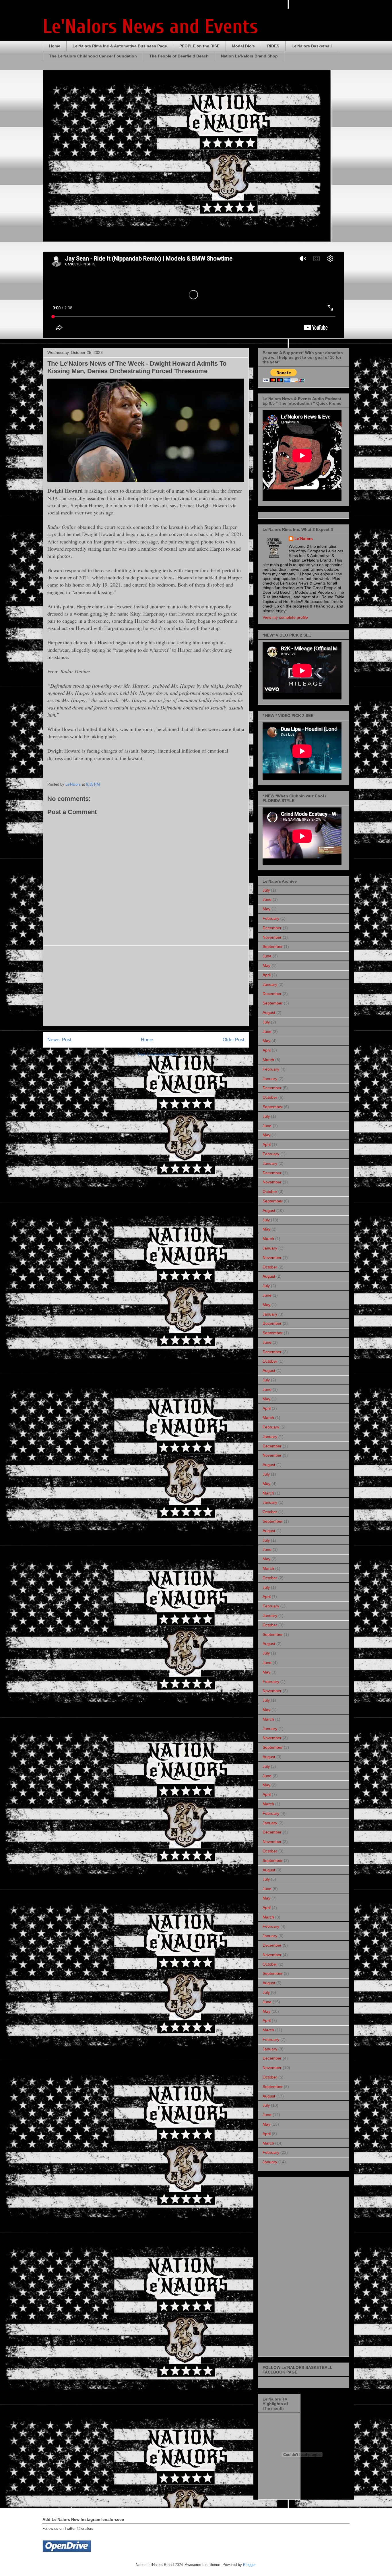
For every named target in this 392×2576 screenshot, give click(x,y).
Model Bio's (243, 46)
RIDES (273, 46)
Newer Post (59, 1040)
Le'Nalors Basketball (312, 46)
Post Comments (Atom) (157, 1054)
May (266, 909)
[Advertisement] (146, 986)
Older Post (233, 1040)
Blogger (249, 2565)
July (266, 890)
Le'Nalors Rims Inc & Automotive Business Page (120, 46)
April (267, 975)
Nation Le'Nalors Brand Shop (249, 56)
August (269, 1013)
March (268, 1060)
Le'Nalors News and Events (150, 27)
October (270, 1097)
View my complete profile (285, 617)
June (267, 899)
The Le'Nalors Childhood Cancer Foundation (93, 56)
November (272, 937)
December (272, 928)
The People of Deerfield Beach (179, 56)
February (271, 918)
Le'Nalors (304, 539)
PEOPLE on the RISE (199, 46)
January (270, 984)
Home (55, 46)
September (273, 946)
